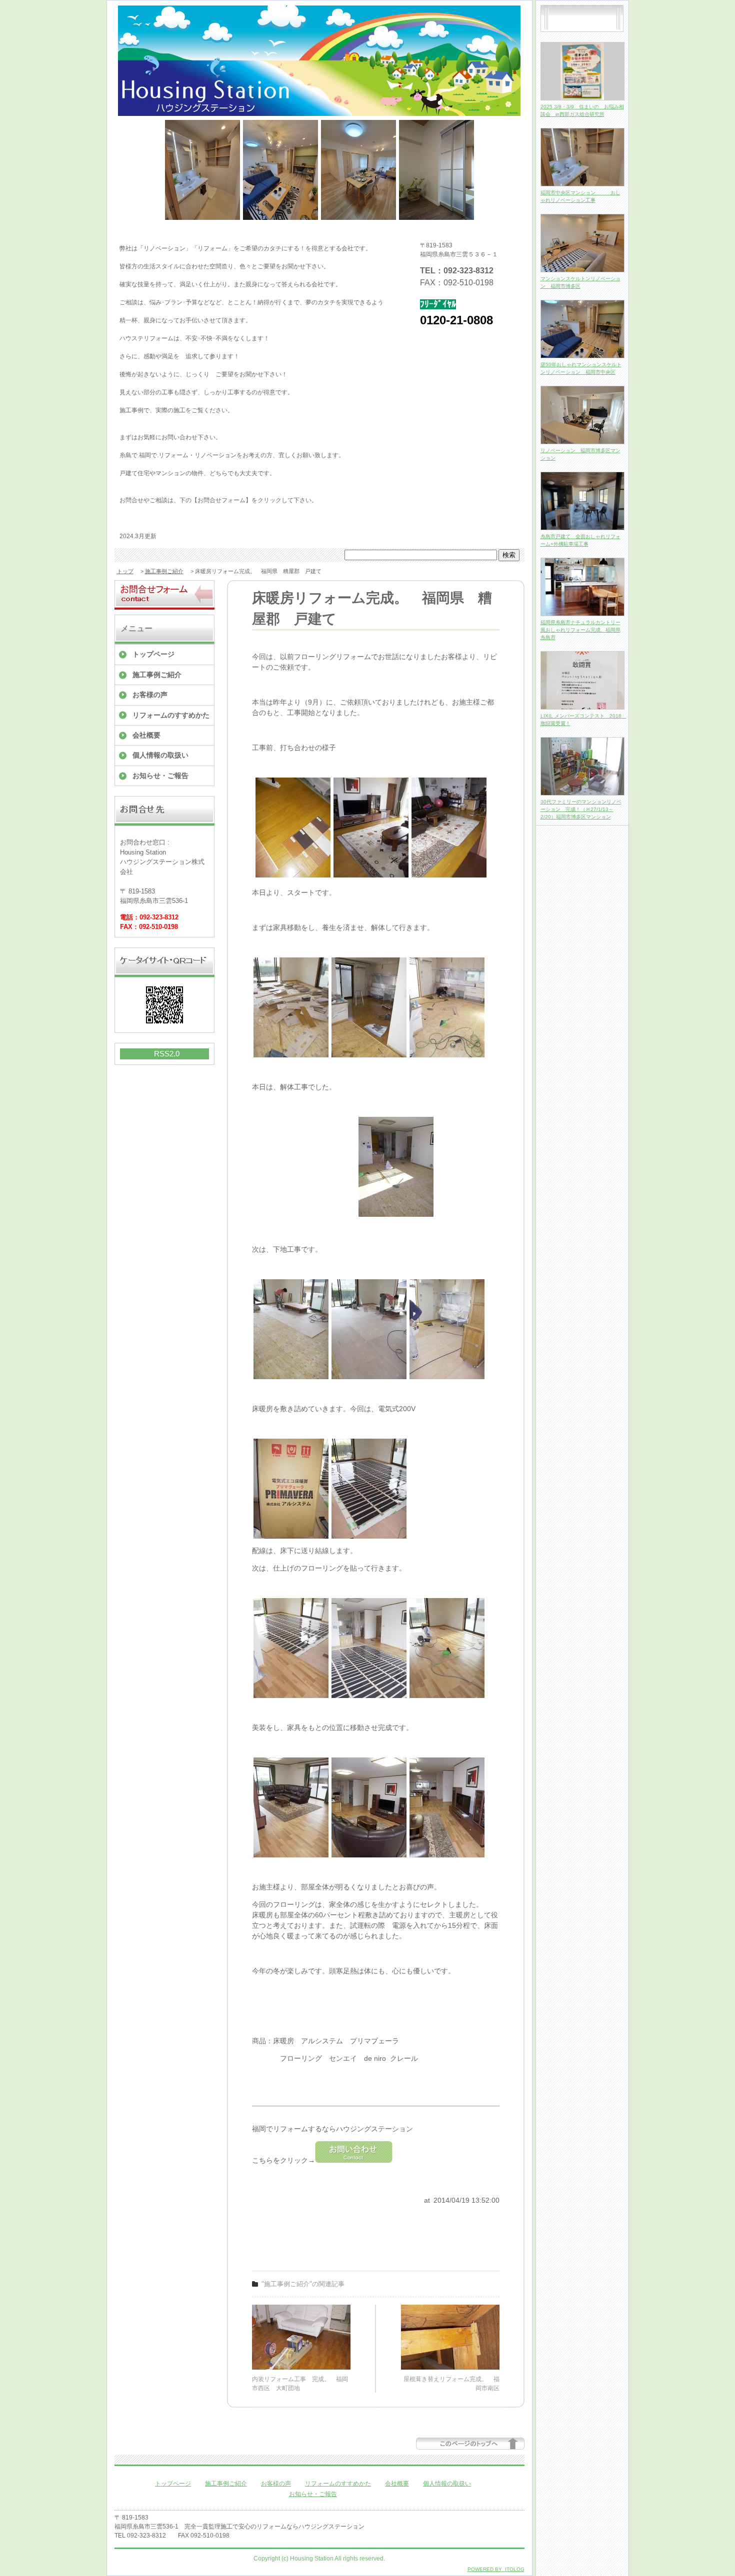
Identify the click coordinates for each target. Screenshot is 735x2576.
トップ (125, 571)
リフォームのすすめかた (171, 715)
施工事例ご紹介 (164, 571)
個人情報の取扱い (160, 755)
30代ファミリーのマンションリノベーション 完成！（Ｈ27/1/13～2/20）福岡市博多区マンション (581, 809)
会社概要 (146, 735)
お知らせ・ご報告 (160, 776)
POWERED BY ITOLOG (496, 2569)
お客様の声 (150, 695)
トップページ (153, 654)
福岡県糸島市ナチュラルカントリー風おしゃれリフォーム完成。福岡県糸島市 (580, 630)
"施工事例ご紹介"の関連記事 (303, 2284)
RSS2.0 (167, 1054)
